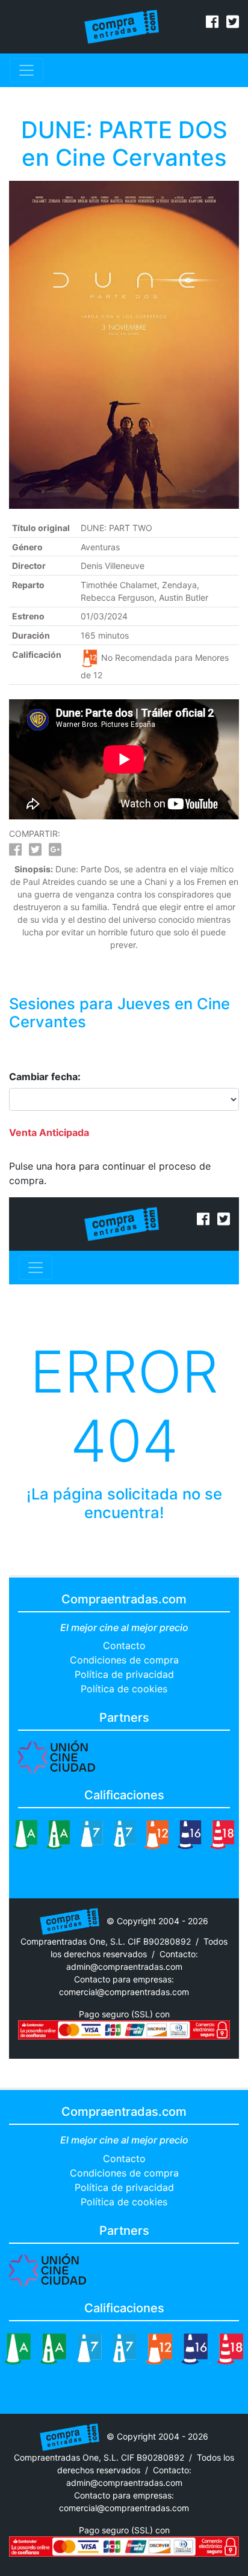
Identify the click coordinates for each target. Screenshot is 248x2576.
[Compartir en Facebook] (15, 852)
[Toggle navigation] (26, 70)
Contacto (124, 1645)
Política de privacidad (124, 1674)
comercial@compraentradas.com (124, 1992)
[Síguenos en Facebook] (212, 23)
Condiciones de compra (124, 1660)
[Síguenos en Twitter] (233, 23)
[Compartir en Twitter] (35, 852)
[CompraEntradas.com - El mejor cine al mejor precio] (122, 26)
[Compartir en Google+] (55, 852)
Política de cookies (124, 1689)
